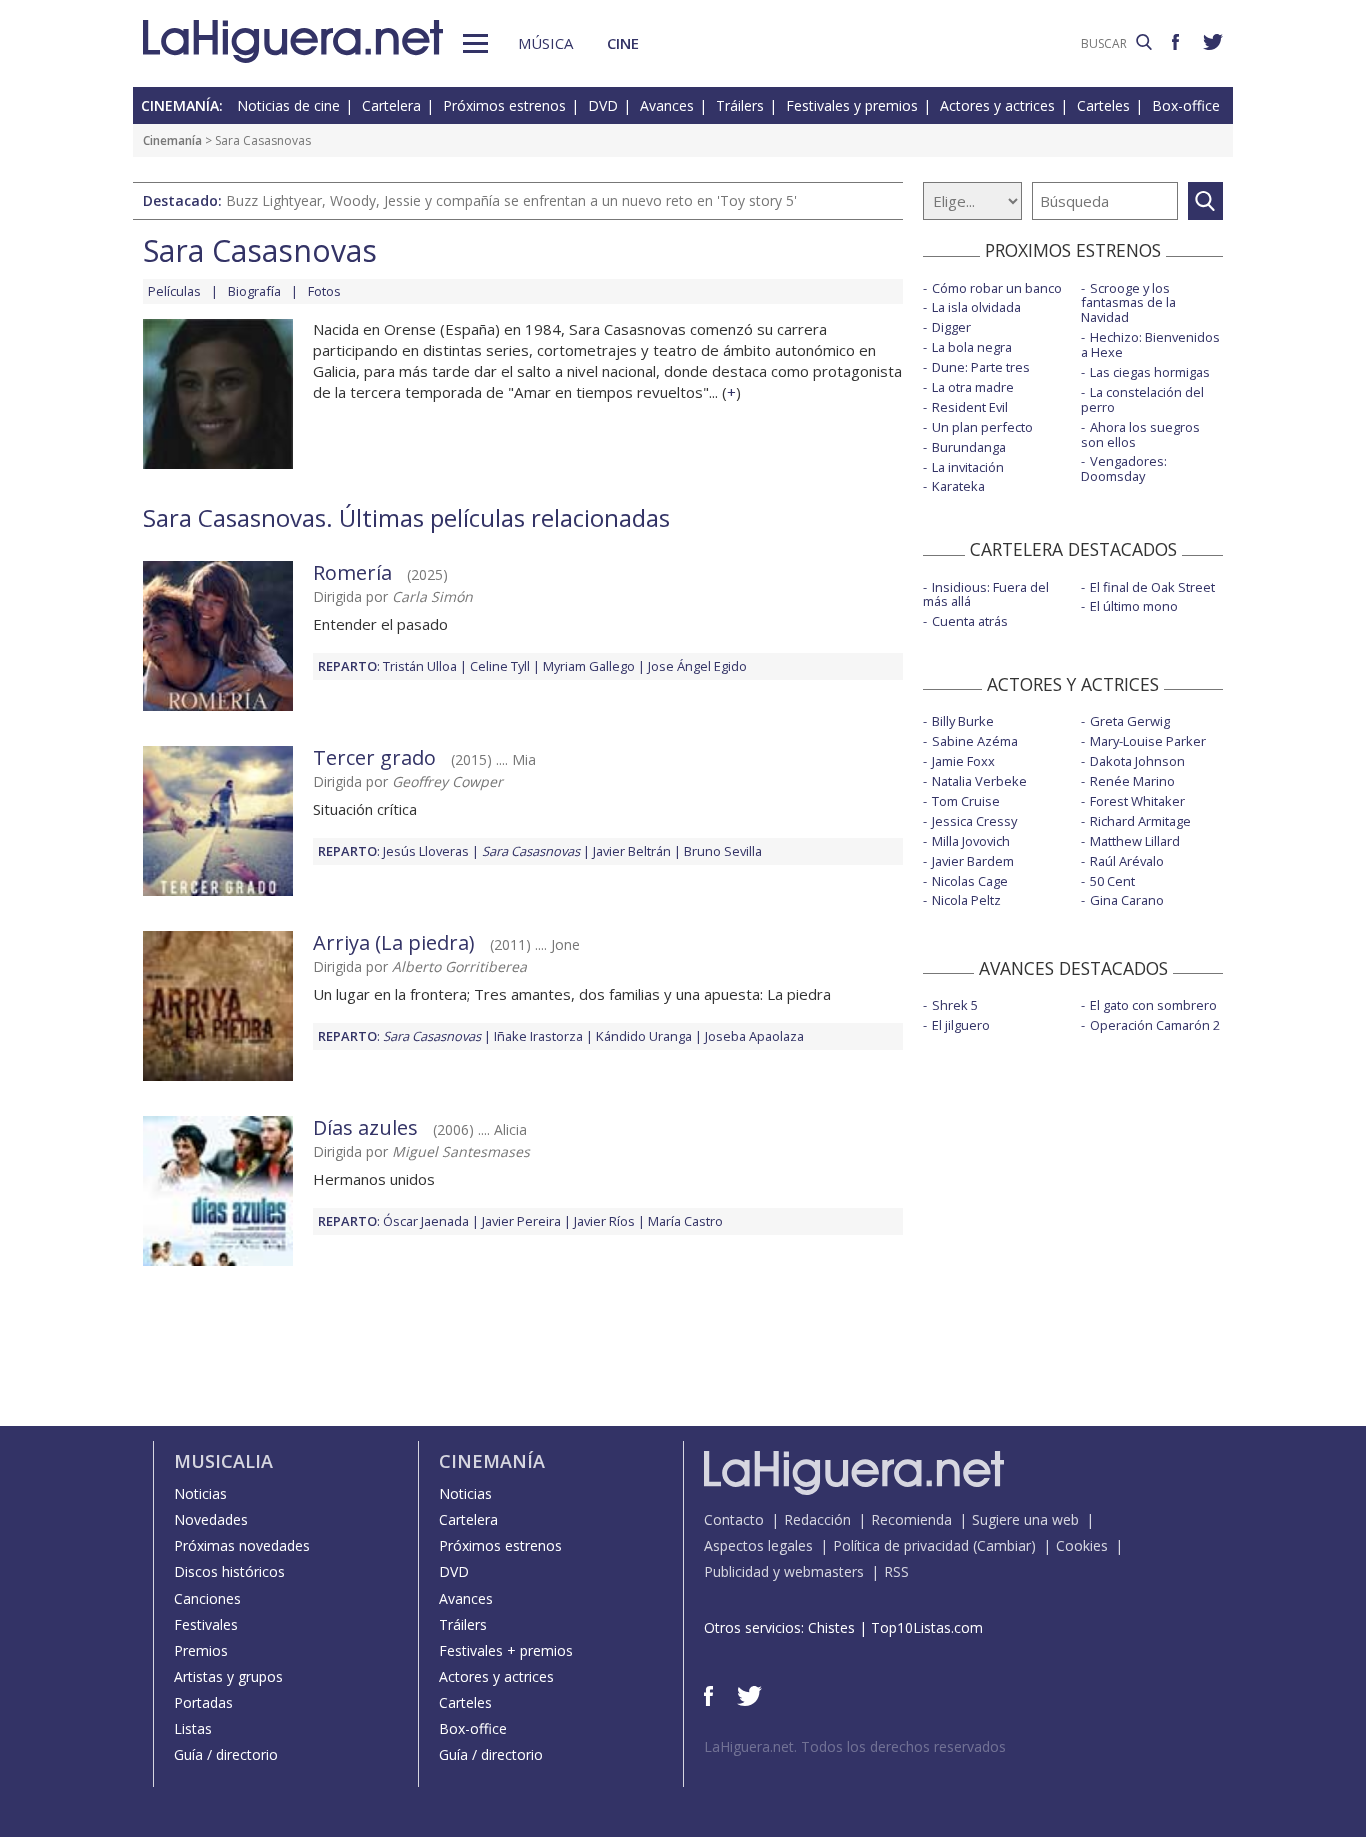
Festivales (206, 1624)
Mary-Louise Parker (1148, 741)
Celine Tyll (500, 666)
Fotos (324, 291)
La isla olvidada (976, 307)
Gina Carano (1127, 900)
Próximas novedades (242, 1545)
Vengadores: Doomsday (1124, 468)
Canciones (207, 1598)
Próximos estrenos (504, 105)
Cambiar (1004, 1545)
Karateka (958, 486)
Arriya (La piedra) (394, 942)
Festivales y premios (852, 105)
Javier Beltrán (632, 851)
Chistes (831, 1627)
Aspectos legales (758, 1545)
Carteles (1103, 105)
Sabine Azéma (975, 741)
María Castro (685, 1221)
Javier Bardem (973, 861)
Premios (201, 1650)
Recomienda (911, 1519)
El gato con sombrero (1153, 1005)
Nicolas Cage (970, 881)
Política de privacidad (901, 1545)
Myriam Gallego (589, 666)
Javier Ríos (604, 1221)
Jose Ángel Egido (697, 666)
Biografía (254, 291)
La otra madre (973, 387)
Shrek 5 (955, 1005)
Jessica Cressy (974, 821)
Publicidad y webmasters (784, 1571)
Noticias (200, 1493)
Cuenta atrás (970, 621)
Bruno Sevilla (723, 851)
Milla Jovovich (971, 841)
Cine (623, 43)
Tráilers (740, 105)
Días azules (365, 1127)
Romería (352, 572)
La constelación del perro (1142, 399)
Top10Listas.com (927, 1627)
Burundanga (969, 447)
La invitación (968, 467)
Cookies (1082, 1545)
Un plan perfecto (982, 427)
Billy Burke (963, 721)
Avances (667, 105)
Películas (174, 291)
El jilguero (961, 1025)
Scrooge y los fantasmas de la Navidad (1128, 303)
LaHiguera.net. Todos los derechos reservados (855, 1746)
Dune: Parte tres (981, 367)
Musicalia (223, 1461)
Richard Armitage (1140, 821)
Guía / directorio (226, 1754)
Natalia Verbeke (979, 781)
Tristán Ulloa (420, 666)
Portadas (203, 1702)
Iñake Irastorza (538, 1036)
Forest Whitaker (1137, 801)
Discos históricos (229, 1571)
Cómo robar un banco (997, 288)
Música (545, 43)
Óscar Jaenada (426, 1221)
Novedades (211, 1519)
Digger (951, 327)
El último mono (1134, 606)
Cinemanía (172, 140)
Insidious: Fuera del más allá (986, 594)
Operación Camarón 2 (1155, 1025)
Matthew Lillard (1135, 841)
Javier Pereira (521, 1221)
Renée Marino (1132, 781)
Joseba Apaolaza (754, 1036)
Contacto (734, 1519)
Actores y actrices (997, 105)
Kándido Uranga (644, 1036)
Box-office (1186, 105)
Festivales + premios (506, 1650)
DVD (603, 105)
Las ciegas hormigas (1150, 372)
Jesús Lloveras (426, 851)
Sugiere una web (1025, 1519)
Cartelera (391, 105)
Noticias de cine (288, 105)
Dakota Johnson (1137, 761)
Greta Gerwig (1130, 721)
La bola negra (972, 347)
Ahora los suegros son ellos (1140, 434)
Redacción (817, 1519)
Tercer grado (374, 757)
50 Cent (1112, 881)
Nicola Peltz (966, 900)
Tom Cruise (966, 801)
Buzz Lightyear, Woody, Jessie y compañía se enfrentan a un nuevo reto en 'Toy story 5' (511, 200)
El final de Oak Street (1152, 587)
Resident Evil (970, 407)
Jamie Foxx (963, 761)
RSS (896, 1571)
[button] (475, 43)
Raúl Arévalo (1127, 861)
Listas (193, 1728)
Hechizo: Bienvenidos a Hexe (1150, 344)
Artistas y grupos (228, 1676)
